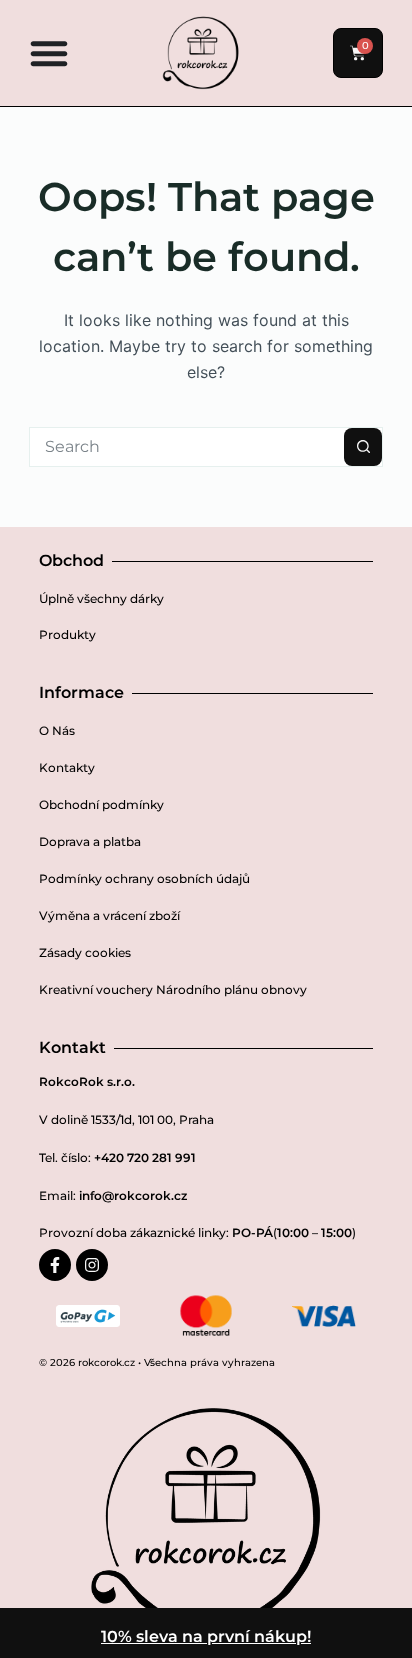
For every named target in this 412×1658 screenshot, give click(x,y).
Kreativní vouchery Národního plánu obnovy (173, 989)
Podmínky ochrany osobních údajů (144, 878)
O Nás (57, 730)
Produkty (67, 634)
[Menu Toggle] (49, 53)
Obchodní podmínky (101, 804)
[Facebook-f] (55, 1265)
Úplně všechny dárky (101, 598)
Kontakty (67, 767)
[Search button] (363, 447)
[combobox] (187, 447)
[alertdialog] (206, 1633)
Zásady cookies (85, 952)
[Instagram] (92, 1265)
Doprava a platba (90, 841)
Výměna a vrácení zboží (109, 915)
